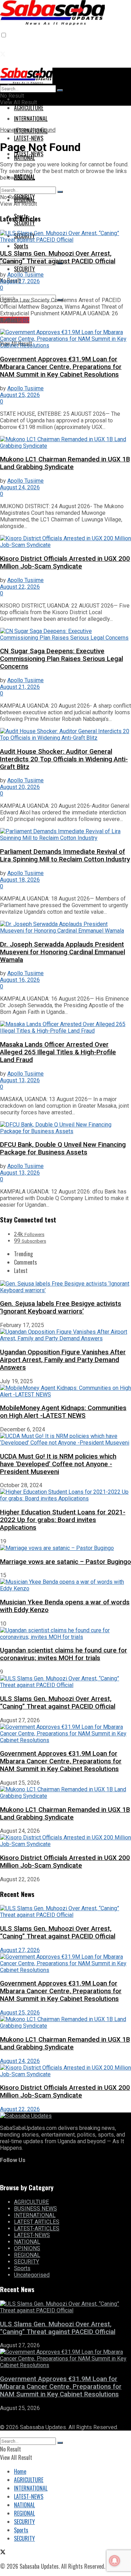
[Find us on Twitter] (3, 54)
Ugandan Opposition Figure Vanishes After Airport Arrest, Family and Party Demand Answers (63, 1360)
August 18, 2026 (20, 880)
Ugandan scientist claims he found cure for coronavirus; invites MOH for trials (64, 1654)
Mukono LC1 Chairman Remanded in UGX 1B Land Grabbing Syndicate (65, 463)
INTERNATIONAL (35, 2215)
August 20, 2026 (20, 787)
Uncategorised (32, 2275)
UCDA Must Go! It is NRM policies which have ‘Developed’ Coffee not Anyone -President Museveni (58, 1464)
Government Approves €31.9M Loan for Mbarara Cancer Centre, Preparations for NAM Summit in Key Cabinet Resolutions (61, 367)
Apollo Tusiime (26, 275)
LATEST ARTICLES (37, 2222)
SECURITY (24, 269)
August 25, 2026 (20, 395)
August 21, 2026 (20, 687)
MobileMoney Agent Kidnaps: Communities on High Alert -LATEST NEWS (63, 1412)
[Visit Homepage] (52, 20)
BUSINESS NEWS (35, 2209)
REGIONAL (24, 200)
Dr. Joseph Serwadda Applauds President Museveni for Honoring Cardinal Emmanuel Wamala (63, 952)
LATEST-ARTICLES (37, 2228)
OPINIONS (27, 2248)
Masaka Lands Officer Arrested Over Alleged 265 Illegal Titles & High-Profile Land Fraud (58, 1052)
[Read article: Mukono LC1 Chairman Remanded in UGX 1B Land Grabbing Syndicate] (65, 443)
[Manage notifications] (115, 2561)
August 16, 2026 (20, 980)
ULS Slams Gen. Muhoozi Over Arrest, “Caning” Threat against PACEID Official (58, 257)
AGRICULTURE (29, 108)
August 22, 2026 (20, 587)
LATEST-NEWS (29, 154)
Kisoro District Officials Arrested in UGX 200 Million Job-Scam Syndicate (65, 563)
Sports (21, 246)
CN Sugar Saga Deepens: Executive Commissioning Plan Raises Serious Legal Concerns (61, 659)
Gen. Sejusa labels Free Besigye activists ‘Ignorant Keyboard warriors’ (61, 1308)
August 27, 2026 (20, 281)
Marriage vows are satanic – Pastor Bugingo (65, 1562)
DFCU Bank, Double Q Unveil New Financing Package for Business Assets (63, 1148)
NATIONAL (24, 177)
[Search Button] (60, 90)
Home (7, 130)
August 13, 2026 (20, 1080)
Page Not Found (36, 130)
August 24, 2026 (20, 487)
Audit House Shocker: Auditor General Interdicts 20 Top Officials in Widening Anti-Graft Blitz (64, 759)
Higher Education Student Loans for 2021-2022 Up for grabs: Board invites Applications (63, 1520)
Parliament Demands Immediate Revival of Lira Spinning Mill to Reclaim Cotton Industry (65, 856)
